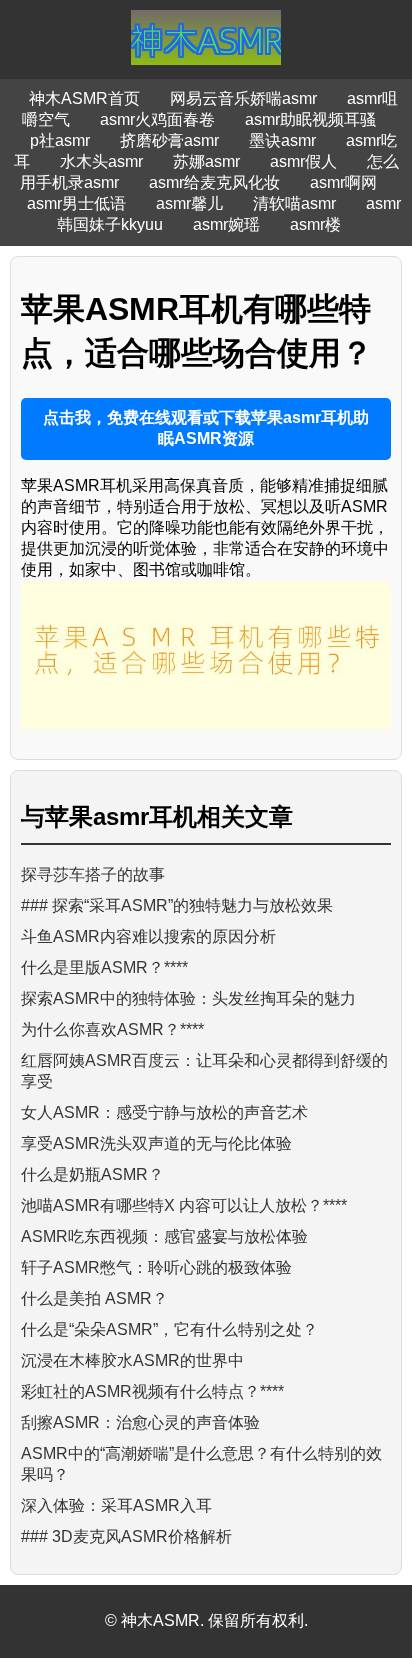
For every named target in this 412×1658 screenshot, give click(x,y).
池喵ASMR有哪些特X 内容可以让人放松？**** (184, 1205)
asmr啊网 (343, 182)
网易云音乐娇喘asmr (243, 98)
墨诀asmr (282, 140)
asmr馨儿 (189, 203)
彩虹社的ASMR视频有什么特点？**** (152, 1391)
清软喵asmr (294, 203)
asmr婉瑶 (226, 224)
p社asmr (60, 140)
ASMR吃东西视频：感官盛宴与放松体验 (164, 1236)
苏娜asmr (206, 161)
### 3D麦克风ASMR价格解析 (126, 1536)
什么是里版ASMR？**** (104, 967)
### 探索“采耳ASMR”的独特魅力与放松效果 (177, 905)
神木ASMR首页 (84, 98)
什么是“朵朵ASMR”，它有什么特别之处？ (169, 1329)
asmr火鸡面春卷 (157, 119)
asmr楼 (315, 224)
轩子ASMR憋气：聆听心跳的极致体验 (156, 1267)
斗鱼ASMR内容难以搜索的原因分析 (148, 936)
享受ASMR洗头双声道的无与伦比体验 (156, 1143)
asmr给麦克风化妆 (214, 182)
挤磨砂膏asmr (169, 140)
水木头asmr (101, 161)
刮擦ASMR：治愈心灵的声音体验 (140, 1422)
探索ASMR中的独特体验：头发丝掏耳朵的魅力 (188, 998)
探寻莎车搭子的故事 (93, 874)
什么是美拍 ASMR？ (94, 1298)
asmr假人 (303, 161)
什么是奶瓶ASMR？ (92, 1174)
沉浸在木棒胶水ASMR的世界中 (132, 1360)
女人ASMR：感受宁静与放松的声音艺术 (164, 1112)
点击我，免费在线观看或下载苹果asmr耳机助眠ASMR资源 (206, 428)
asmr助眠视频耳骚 (310, 119)
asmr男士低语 (76, 203)
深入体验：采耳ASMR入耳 (116, 1505)
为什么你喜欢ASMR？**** (112, 1029)
